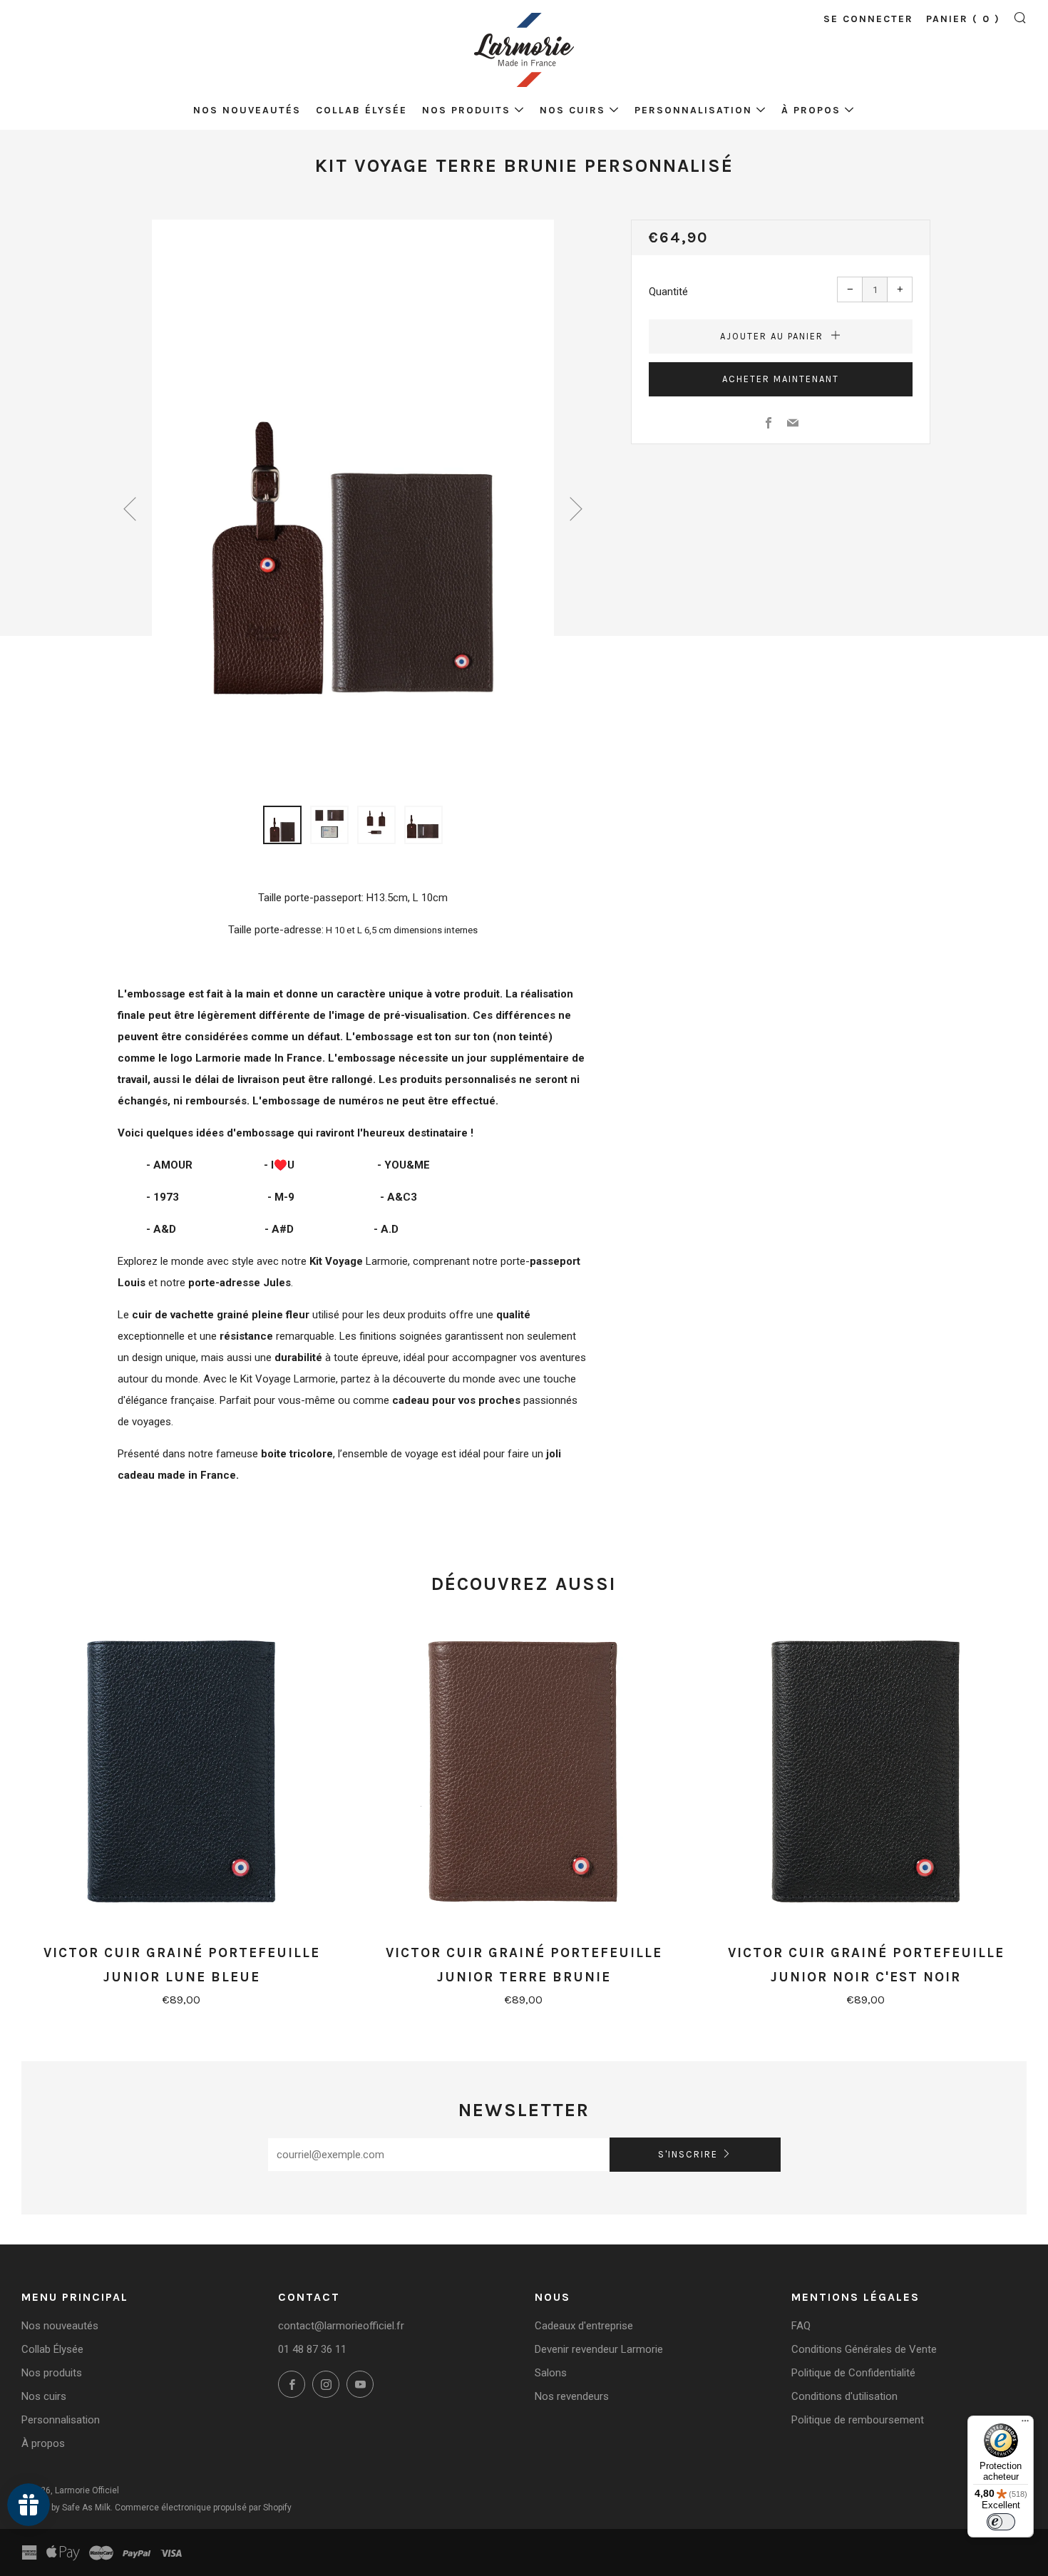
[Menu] (1025, 2424)
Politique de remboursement (858, 2420)
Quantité (668, 292)
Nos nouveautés (247, 110)
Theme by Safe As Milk (66, 2508)
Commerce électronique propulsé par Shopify (203, 2508)
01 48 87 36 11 (312, 2349)
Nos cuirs (572, 110)
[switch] (1001, 2522)
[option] (353, 504)
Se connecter (868, 19)
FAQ (801, 2326)
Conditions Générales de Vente (864, 2349)
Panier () (963, 19)
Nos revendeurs (572, 2396)
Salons (551, 2373)
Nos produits (466, 110)
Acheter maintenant (781, 379)
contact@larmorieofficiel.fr (341, 2326)
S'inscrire (688, 2154)
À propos (811, 110)
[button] (282, 825)
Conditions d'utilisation (844, 2396)
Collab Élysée (361, 110)
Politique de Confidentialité (853, 2373)
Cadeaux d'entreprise (584, 2326)
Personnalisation (693, 110)
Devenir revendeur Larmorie (599, 2349)
